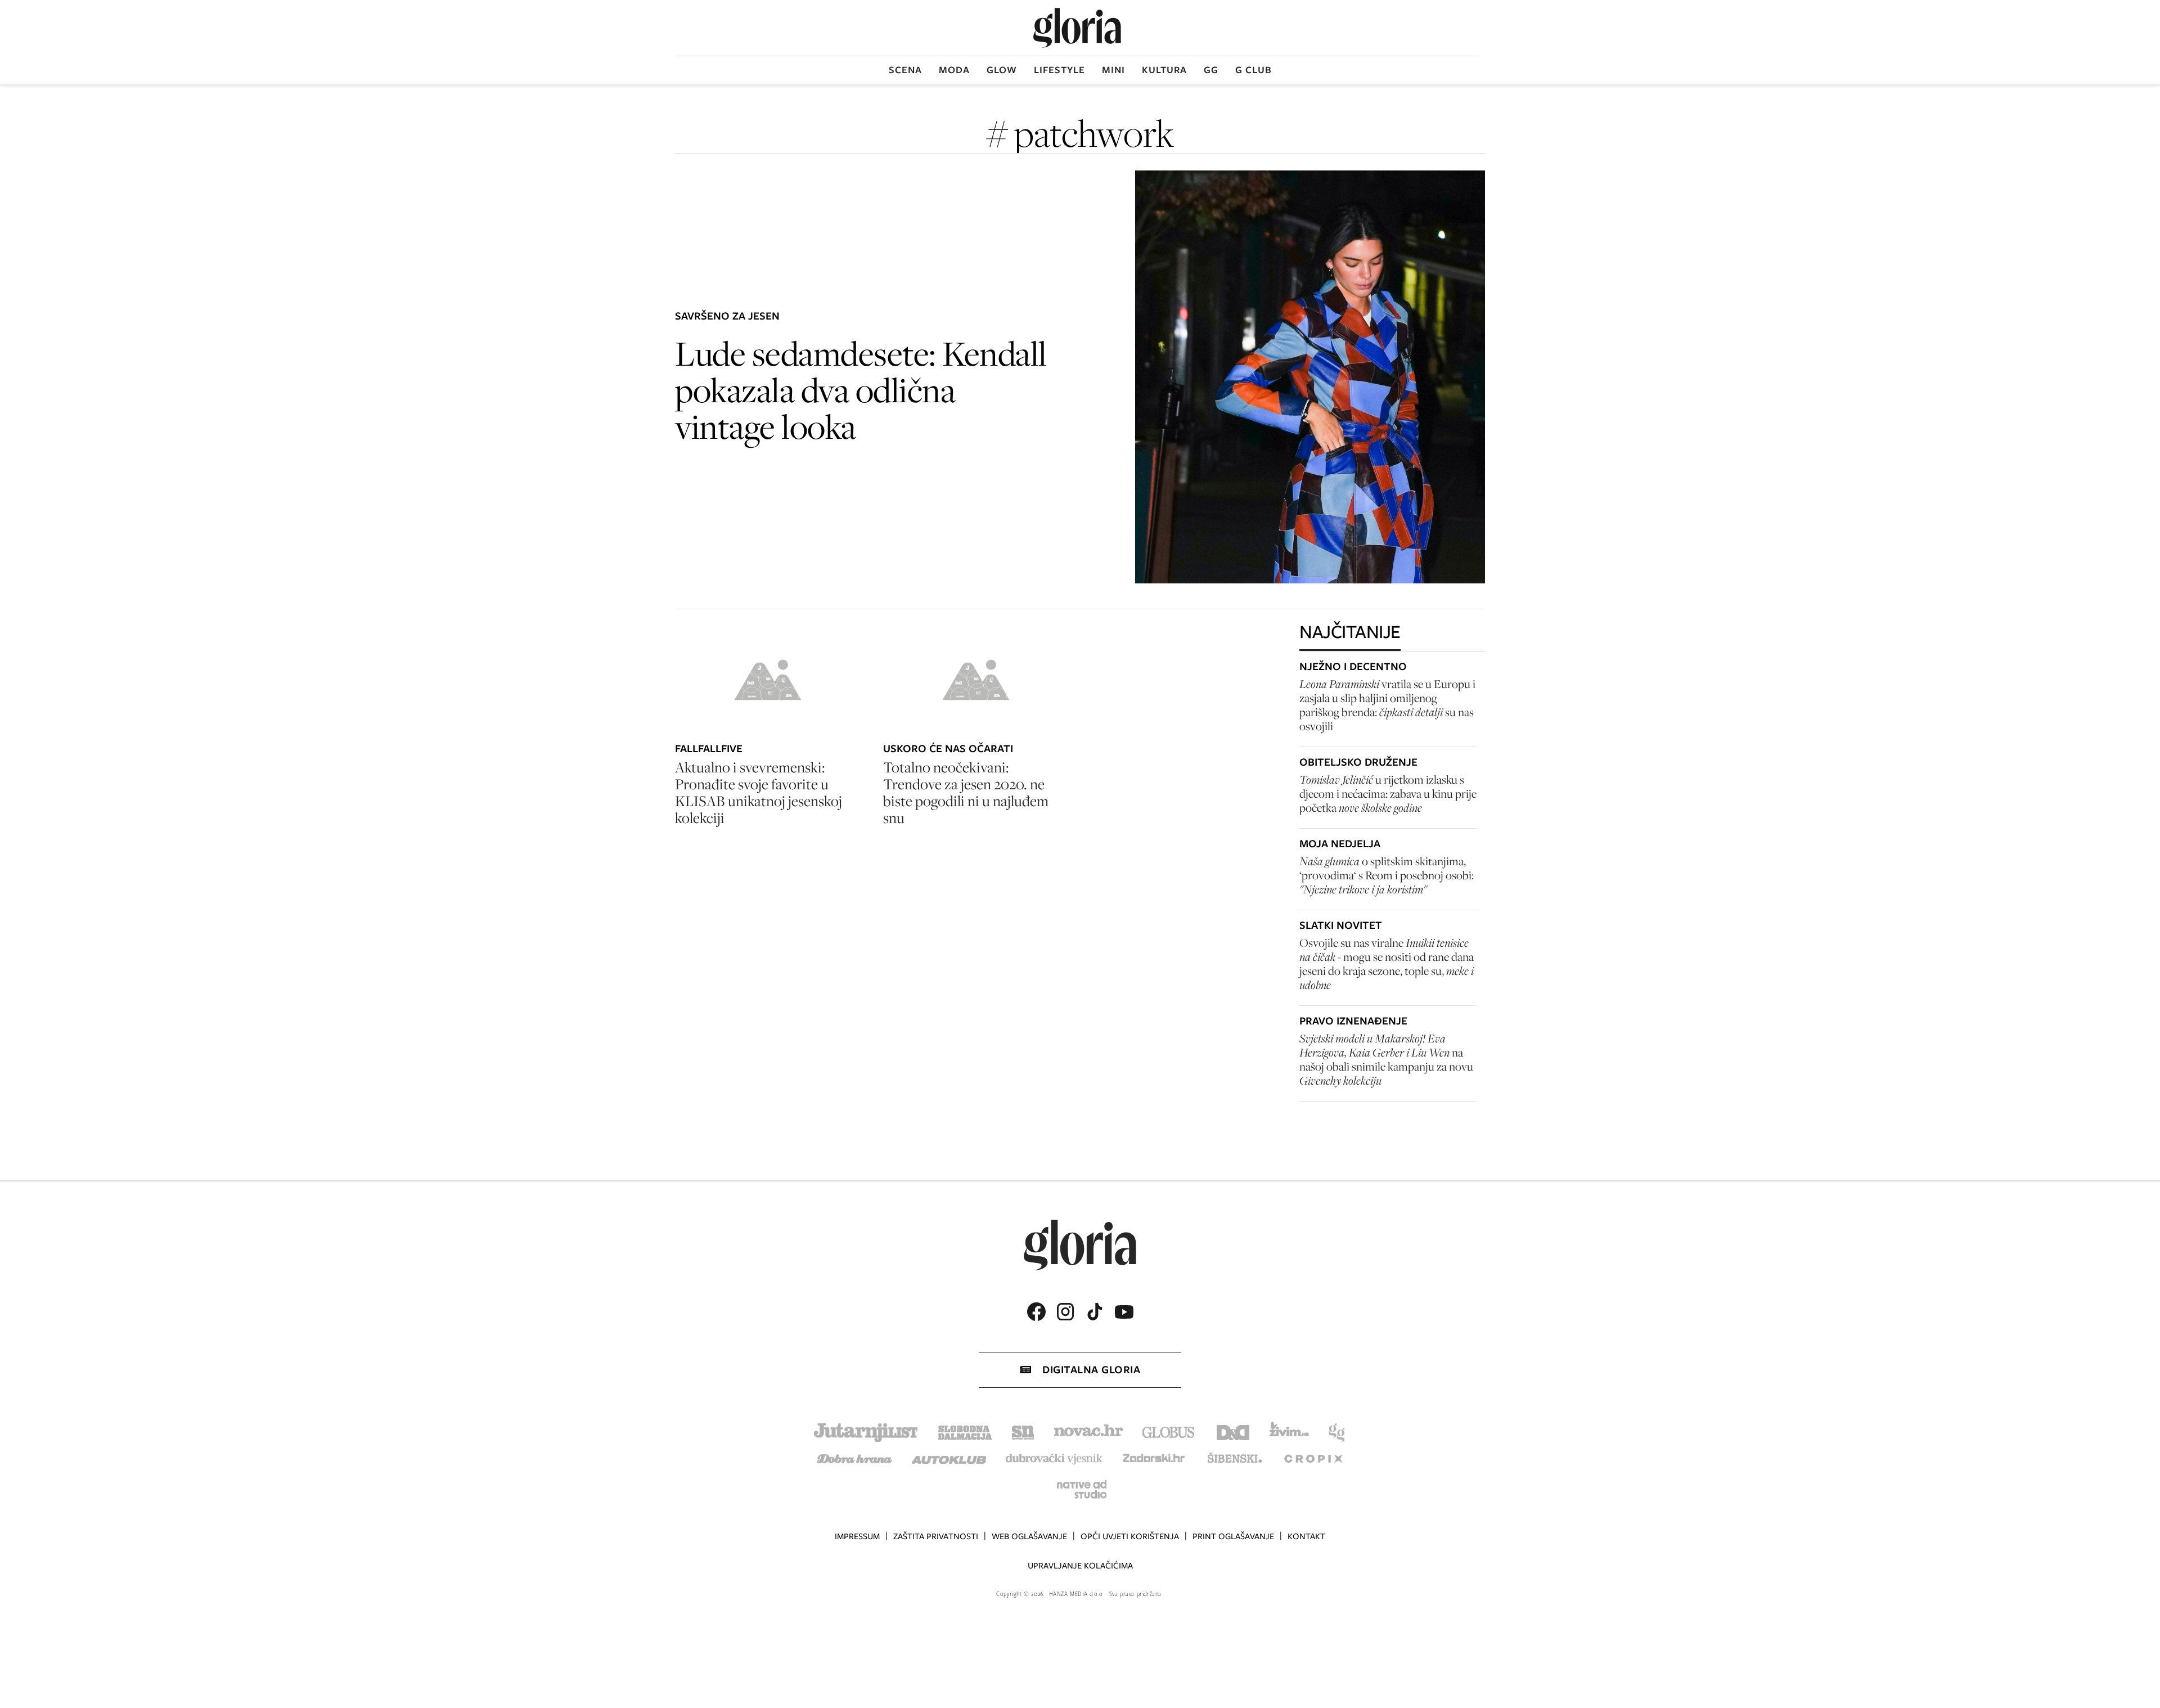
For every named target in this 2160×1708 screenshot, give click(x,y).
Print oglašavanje (1233, 1536)
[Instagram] (1065, 1312)
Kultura (1164, 70)
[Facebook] (1036, 1312)
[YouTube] (1124, 1312)
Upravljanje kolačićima (1080, 1566)
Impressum (857, 1536)
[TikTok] (1095, 1312)
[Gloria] (1077, 28)
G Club (1254, 70)
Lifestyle (1059, 70)
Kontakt (1306, 1536)
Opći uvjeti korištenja (1130, 1536)
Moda (954, 70)
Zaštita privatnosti (936, 1536)
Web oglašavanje (1029, 1536)
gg (1211, 70)
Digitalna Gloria (1091, 1370)
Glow (1002, 70)
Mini (1113, 70)
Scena (905, 70)
